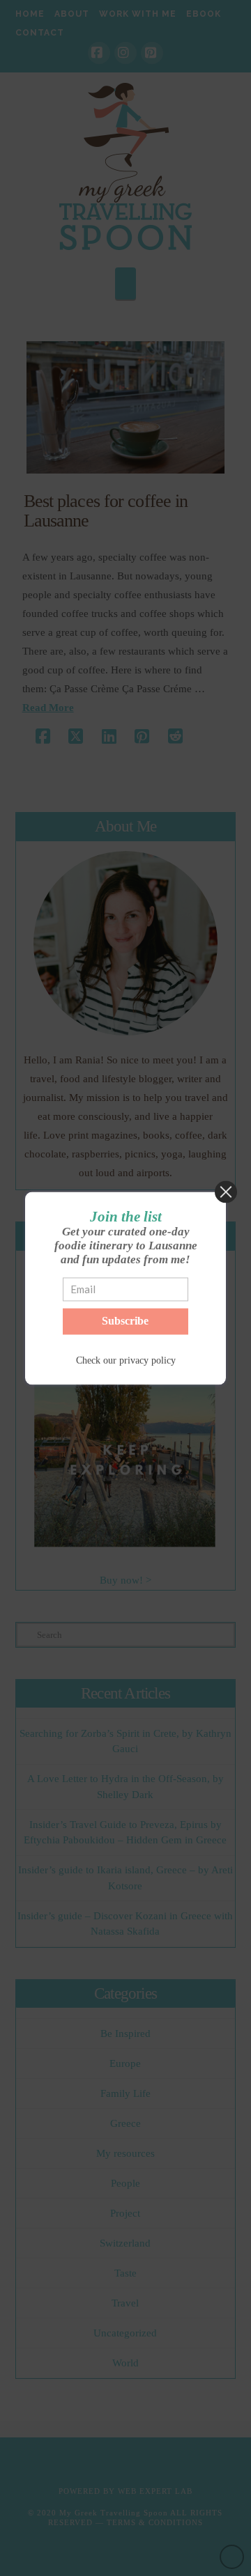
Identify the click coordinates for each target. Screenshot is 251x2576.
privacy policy (147, 1361)
